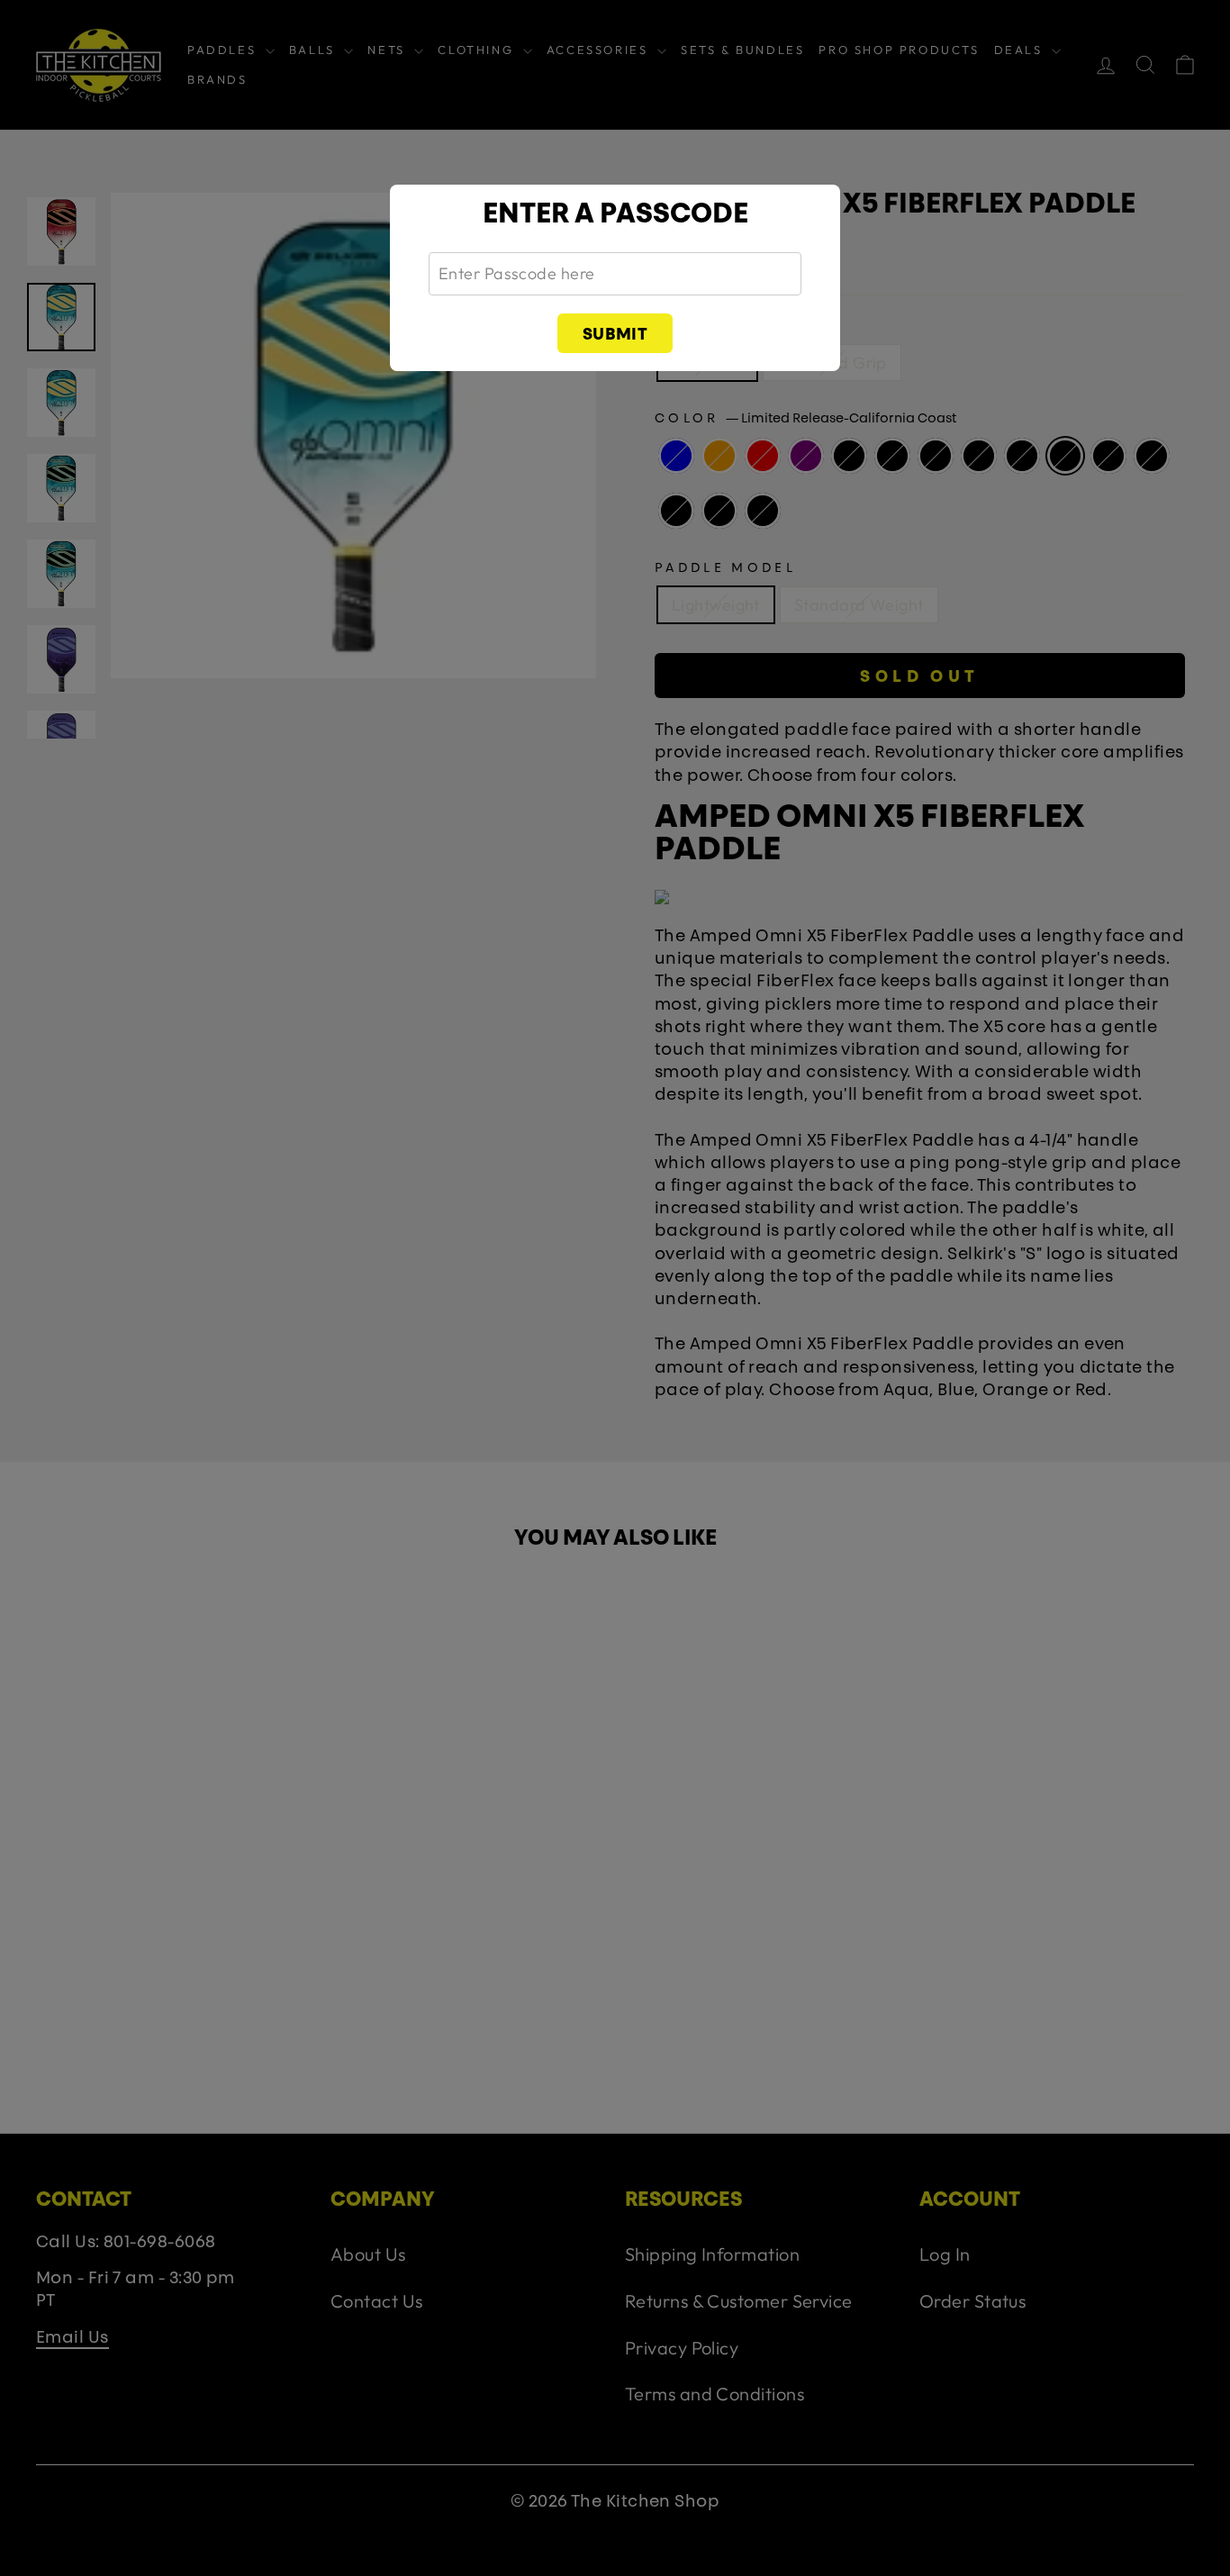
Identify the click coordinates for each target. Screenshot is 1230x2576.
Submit (615, 336)
